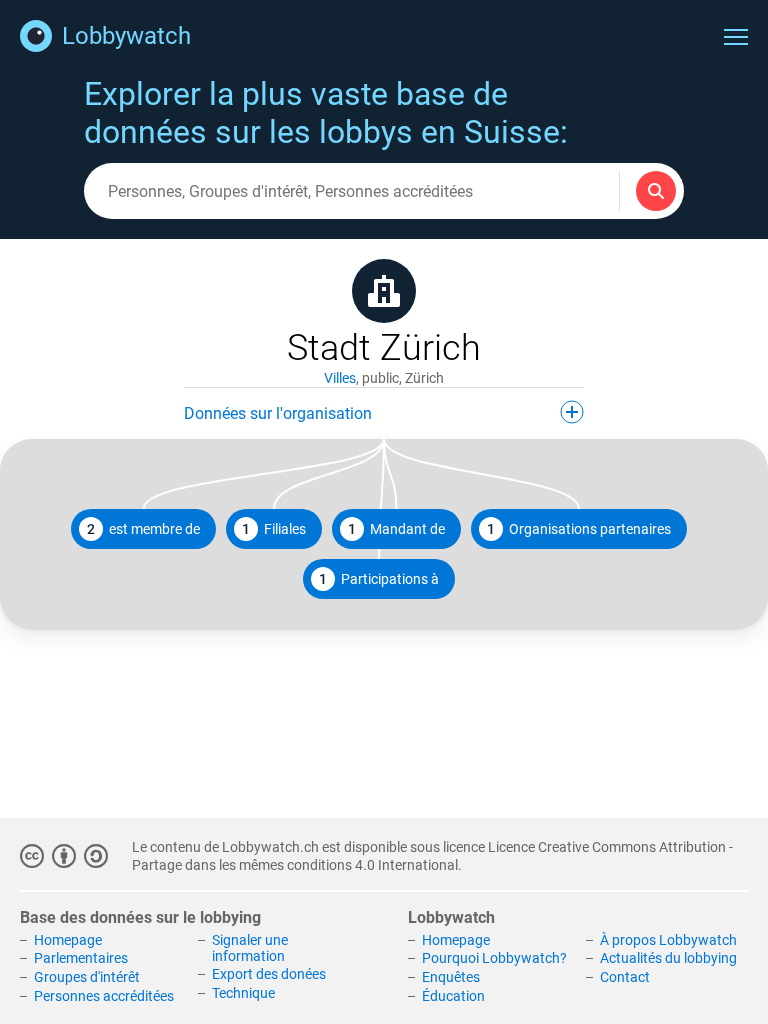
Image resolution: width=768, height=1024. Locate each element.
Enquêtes (451, 977)
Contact (625, 977)
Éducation (453, 996)
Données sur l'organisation (278, 413)
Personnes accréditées (104, 996)
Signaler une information (250, 948)
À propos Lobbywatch (668, 940)
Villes (340, 378)
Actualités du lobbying (668, 958)
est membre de (143, 529)
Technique (243, 993)
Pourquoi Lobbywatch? (494, 958)
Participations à (379, 579)
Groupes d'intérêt (87, 977)
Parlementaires (81, 958)
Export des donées (269, 974)
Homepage (68, 940)
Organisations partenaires (579, 529)
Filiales (274, 529)
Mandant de (396, 529)
